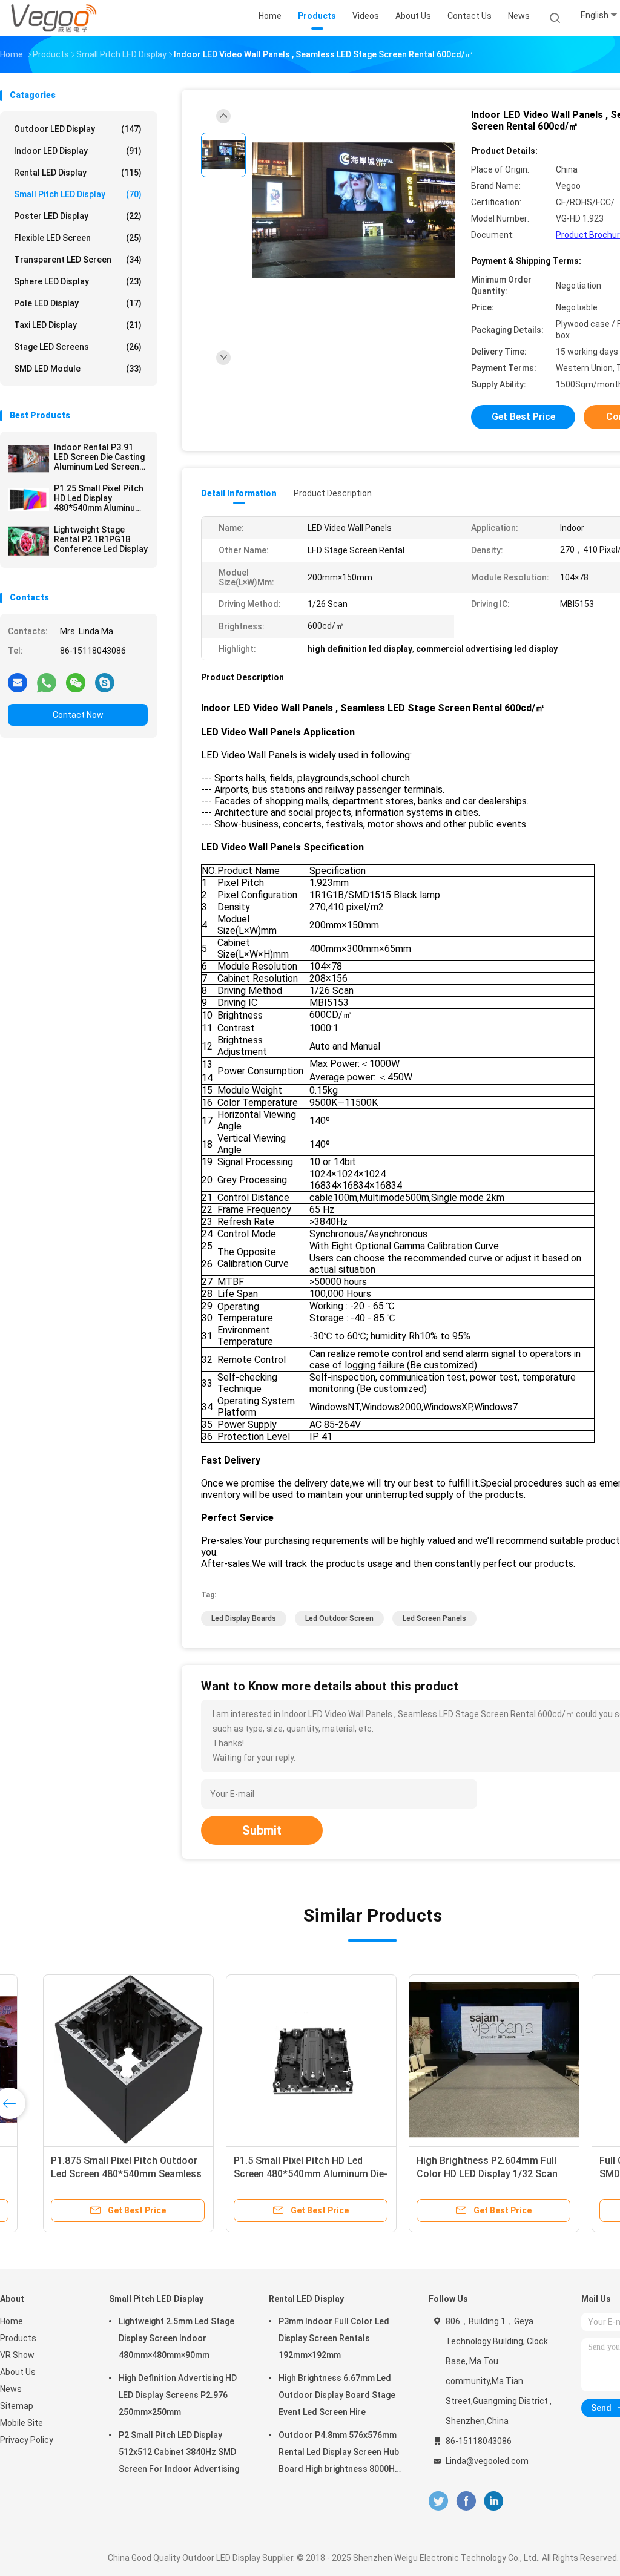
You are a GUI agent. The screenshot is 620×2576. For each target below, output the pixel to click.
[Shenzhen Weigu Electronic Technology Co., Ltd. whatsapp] (47, 682)
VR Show (17, 2355)
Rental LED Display (78, 172)
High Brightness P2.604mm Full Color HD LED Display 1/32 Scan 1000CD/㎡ (453, 2174)
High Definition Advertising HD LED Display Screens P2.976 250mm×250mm (178, 2395)
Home (12, 2321)
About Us (18, 2372)
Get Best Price (523, 417)
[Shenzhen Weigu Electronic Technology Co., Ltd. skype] (105, 682)
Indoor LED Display (78, 151)
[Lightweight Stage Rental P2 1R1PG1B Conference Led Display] (28, 541)
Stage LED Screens (78, 347)
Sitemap (17, 2406)
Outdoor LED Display (78, 129)
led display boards (244, 1618)
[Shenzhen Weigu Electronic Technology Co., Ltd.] (53, 18)
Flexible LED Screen (78, 238)
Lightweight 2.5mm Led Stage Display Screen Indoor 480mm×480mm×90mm (176, 2338)
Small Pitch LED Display (78, 194)
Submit (262, 1830)
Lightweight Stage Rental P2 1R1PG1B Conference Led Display (101, 539)
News (11, 2389)
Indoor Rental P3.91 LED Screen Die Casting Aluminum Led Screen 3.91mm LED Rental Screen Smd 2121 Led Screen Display (99, 457)
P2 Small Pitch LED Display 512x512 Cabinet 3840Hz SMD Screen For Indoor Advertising (179, 2452)
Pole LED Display (78, 303)
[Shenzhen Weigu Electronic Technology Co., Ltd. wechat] (76, 682)
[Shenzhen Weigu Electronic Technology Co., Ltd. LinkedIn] (494, 2501)
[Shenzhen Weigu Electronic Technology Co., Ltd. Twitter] (438, 2501)
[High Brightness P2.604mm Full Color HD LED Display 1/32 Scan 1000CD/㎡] (460, 2060)
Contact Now (78, 715)
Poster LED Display (78, 216)
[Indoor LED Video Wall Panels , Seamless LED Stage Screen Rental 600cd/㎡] (354, 211)
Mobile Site (21, 2423)
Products (18, 2338)
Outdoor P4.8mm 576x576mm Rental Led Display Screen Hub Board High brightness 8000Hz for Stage (339, 2454)
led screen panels (434, 1618)
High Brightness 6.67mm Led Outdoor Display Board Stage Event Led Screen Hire (337, 2395)
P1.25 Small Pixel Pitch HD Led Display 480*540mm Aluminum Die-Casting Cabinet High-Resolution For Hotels (99, 498)
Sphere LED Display (78, 281)
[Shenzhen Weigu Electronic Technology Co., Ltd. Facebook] (466, 2501)
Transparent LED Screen (78, 260)
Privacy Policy (27, 2440)
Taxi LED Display (78, 325)
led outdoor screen (339, 1618)
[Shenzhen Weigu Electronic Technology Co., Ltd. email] (18, 682)
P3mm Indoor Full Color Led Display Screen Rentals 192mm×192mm (334, 2338)
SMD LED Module (78, 369)
